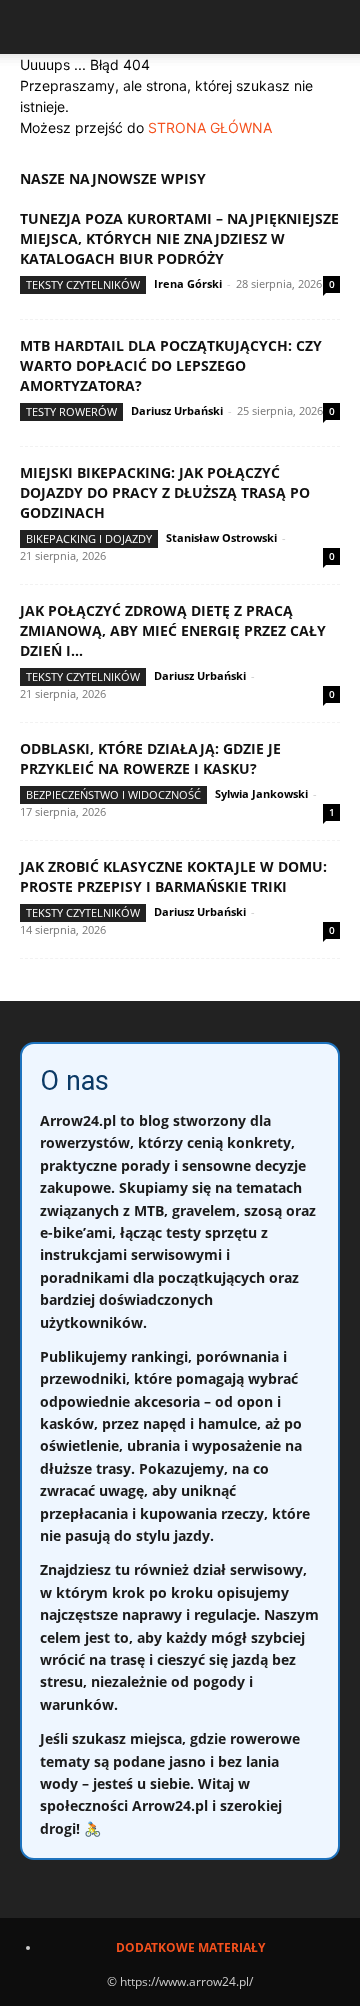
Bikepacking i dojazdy (89, 538)
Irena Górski (188, 283)
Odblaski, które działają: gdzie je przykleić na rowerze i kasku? (150, 758)
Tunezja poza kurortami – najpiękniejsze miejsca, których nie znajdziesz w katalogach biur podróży (179, 238)
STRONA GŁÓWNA (210, 127)
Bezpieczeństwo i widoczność (113, 794)
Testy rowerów (71, 411)
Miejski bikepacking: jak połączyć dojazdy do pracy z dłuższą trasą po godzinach (165, 492)
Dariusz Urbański (177, 410)
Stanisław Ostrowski (221, 537)
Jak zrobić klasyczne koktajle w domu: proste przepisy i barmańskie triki (173, 876)
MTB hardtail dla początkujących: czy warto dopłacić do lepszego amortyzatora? (171, 365)
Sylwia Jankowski (261, 793)
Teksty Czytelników (83, 284)
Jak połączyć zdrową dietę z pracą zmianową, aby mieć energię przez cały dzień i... (173, 630)
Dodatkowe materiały (190, 1947)
